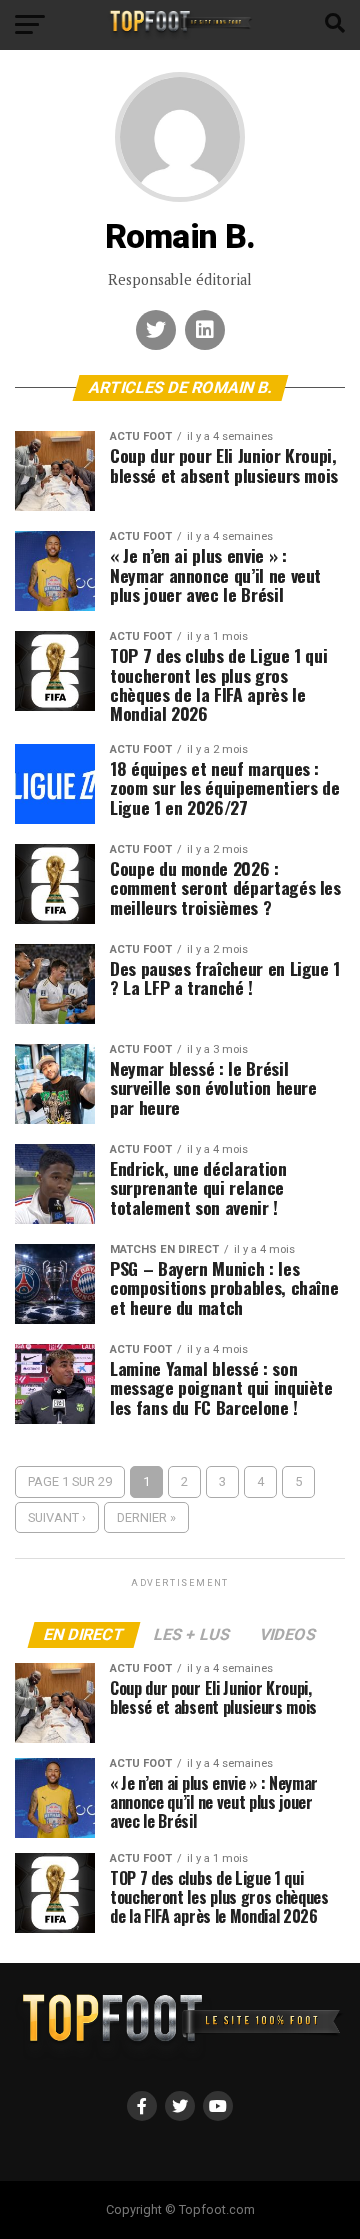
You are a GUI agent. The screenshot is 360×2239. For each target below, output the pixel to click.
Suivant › (57, 1517)
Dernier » (146, 1517)
